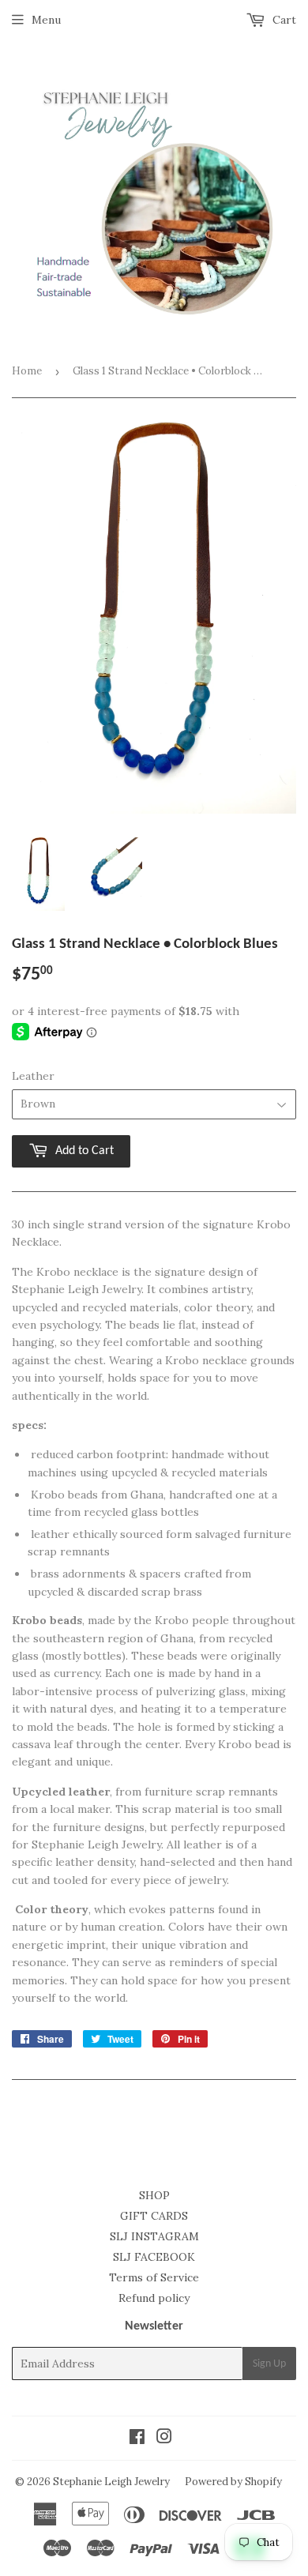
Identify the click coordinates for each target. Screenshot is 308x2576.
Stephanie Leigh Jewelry (111, 2482)
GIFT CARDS (154, 2216)
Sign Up (269, 2364)
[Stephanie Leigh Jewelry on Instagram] (164, 2439)
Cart (283, 20)
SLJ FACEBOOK (154, 2257)
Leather (33, 1076)
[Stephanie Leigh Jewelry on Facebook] (137, 2439)
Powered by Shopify (233, 2482)
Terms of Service (154, 2277)
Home (27, 371)
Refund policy (154, 2298)
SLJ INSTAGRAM (154, 2236)
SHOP (154, 2195)
